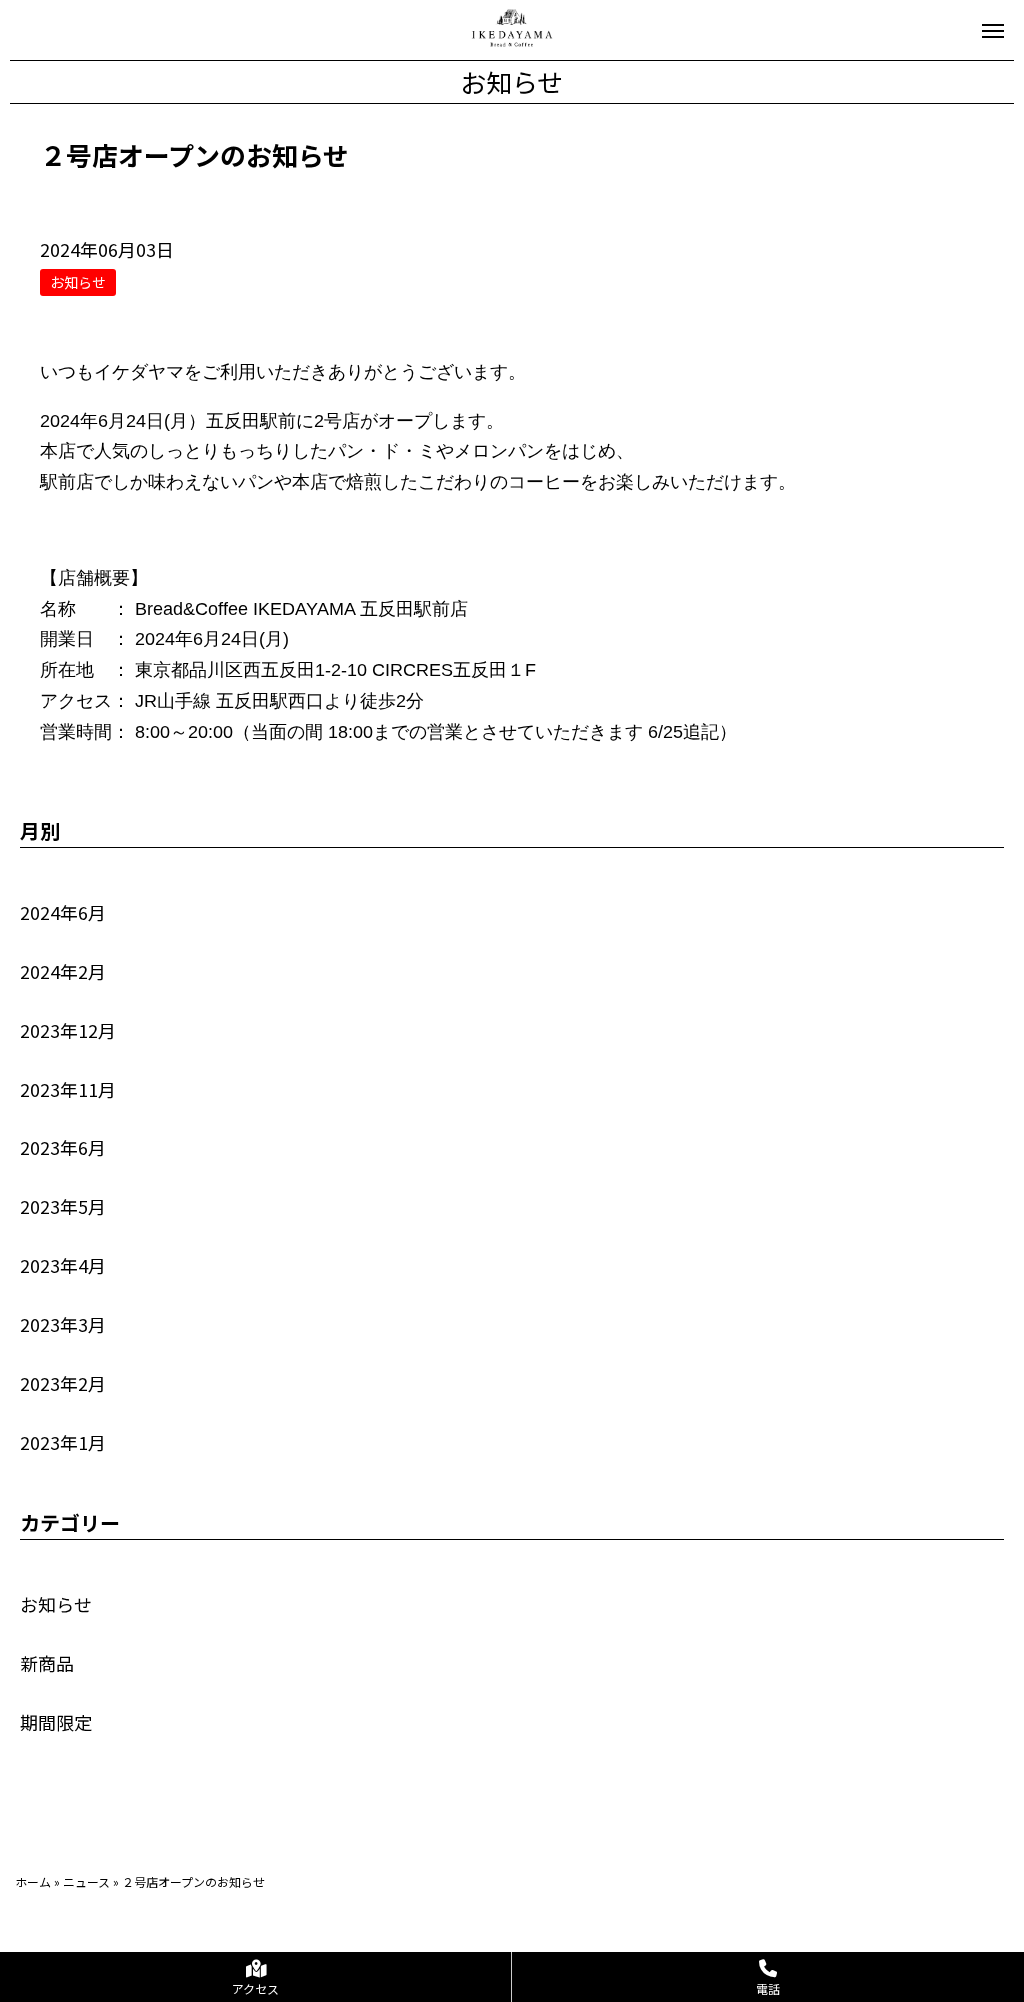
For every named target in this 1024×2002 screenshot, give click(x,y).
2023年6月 (63, 1147)
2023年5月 (63, 1206)
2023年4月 (63, 1265)
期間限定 (56, 1722)
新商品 (47, 1663)
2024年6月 (63, 912)
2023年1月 (63, 1442)
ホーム (33, 1881)
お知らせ (56, 1604)
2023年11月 (68, 1089)
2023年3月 (63, 1324)
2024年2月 (63, 971)
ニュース (86, 1881)
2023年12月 (68, 1030)
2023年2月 (63, 1383)
